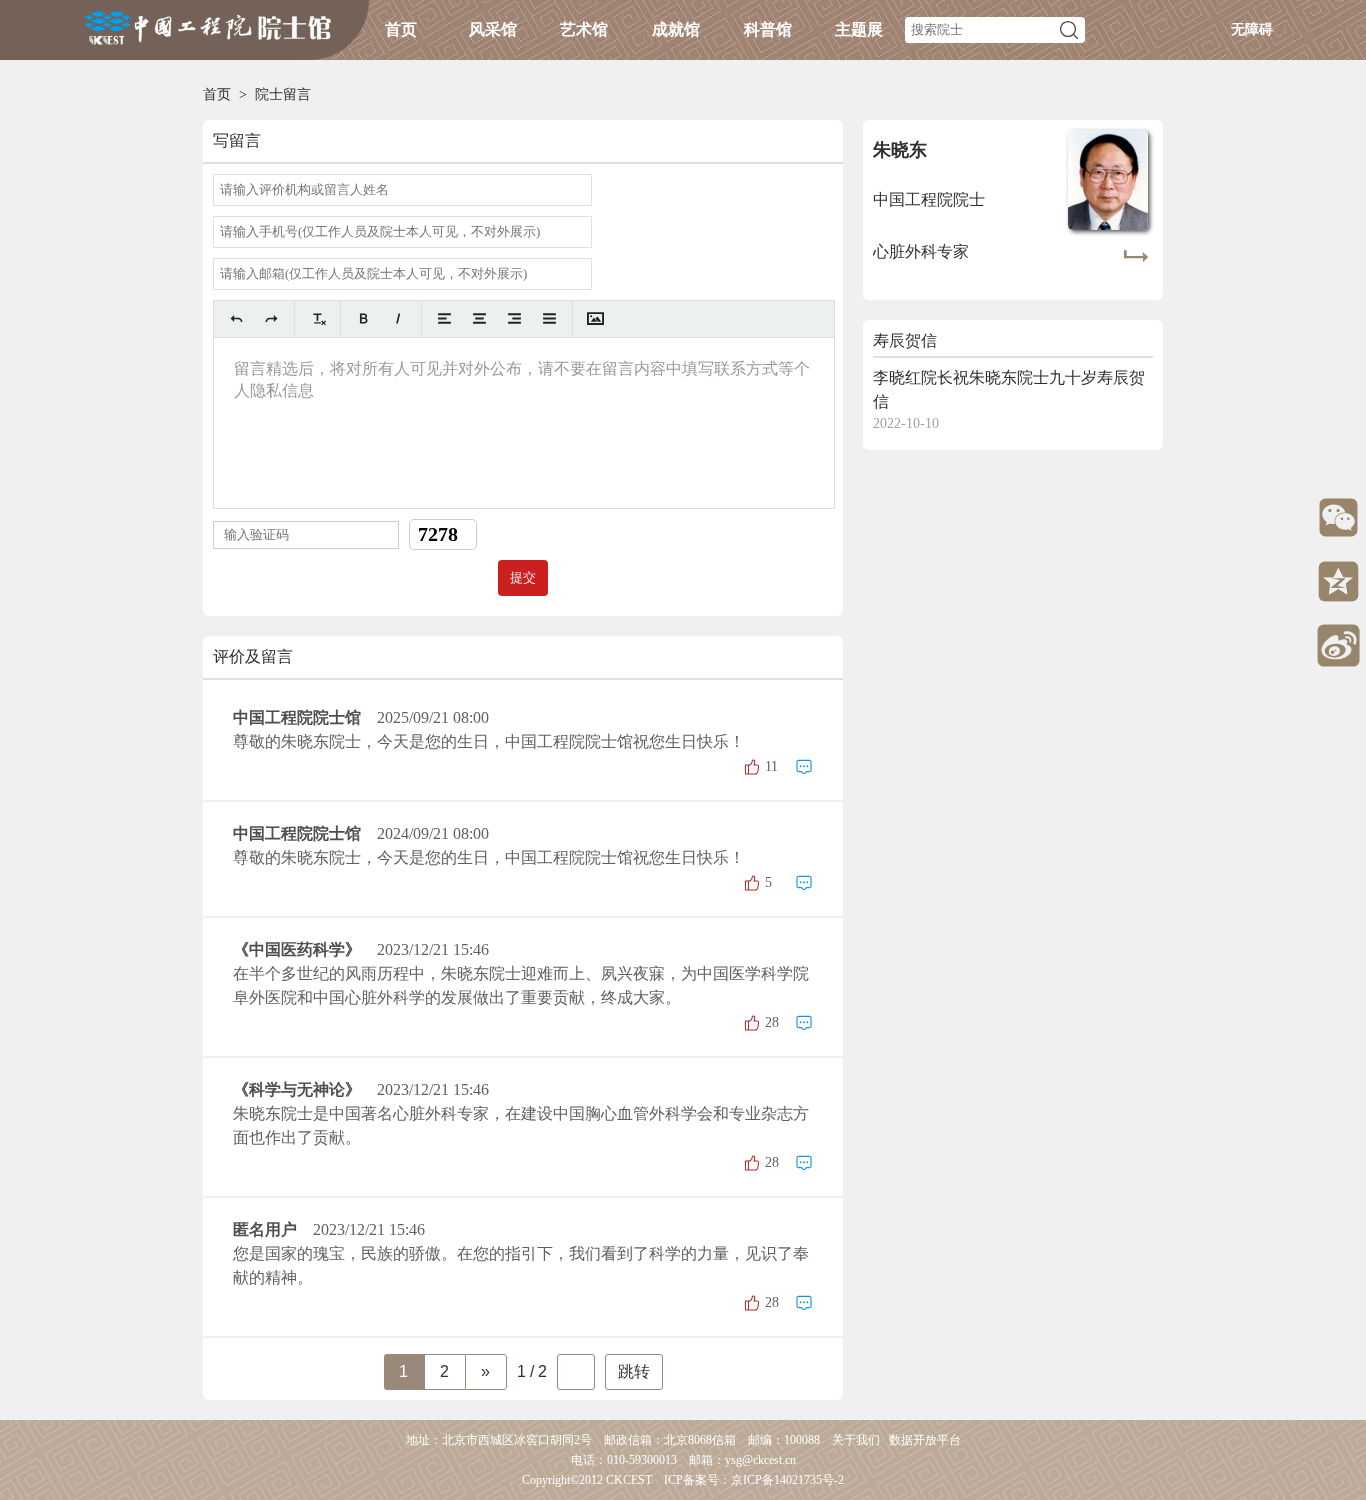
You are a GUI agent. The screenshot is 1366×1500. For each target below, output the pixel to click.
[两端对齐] (549, 318)
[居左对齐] (444, 318)
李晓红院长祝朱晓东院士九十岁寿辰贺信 (1009, 389)
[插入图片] (595, 318)
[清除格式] (317, 318)
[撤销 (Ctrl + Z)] (236, 318)
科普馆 (768, 29)
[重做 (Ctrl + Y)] (271, 318)
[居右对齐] (514, 318)
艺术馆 (584, 29)
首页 (401, 29)
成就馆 (676, 29)
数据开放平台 (925, 1440)
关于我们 (856, 1440)
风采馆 (493, 29)
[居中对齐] (479, 318)
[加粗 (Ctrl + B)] (363, 318)
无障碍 (1252, 29)
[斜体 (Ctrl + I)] (398, 318)
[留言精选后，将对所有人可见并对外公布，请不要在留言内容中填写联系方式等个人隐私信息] (524, 423)
